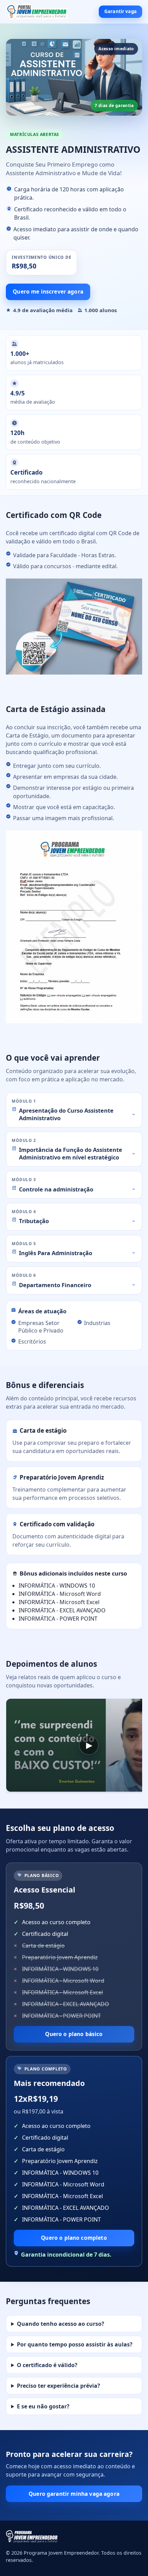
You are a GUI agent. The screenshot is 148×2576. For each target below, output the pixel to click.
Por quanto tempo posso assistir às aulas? (75, 2344)
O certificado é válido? (47, 2365)
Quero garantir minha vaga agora (74, 2494)
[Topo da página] (37, 12)
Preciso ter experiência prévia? (59, 2386)
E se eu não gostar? (43, 2406)
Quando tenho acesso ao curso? (61, 2324)
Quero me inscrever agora (48, 291)
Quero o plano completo (74, 2238)
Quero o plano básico (74, 2034)
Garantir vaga (120, 11)
